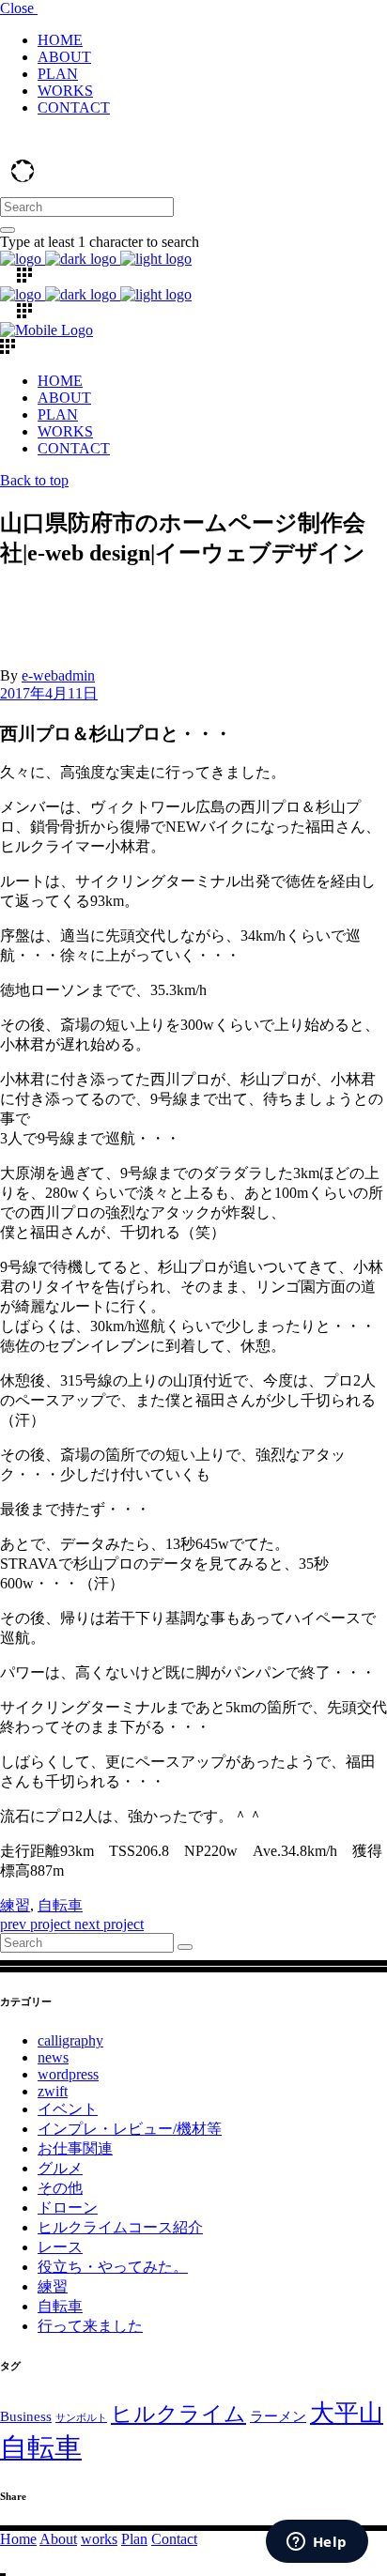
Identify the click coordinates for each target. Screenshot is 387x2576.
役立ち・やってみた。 (113, 2267)
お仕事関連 (75, 2148)
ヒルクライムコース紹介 (120, 2227)
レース (60, 2247)
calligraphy (70, 2040)
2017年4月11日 (49, 693)
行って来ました (90, 2326)
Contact (174, 2539)
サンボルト (81, 2418)
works (99, 2539)
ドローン (68, 2208)
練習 (15, 1905)
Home (18, 2539)
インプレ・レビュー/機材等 (130, 2129)
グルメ (60, 2168)
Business (26, 2416)
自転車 (60, 1905)
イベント (68, 2109)
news (53, 2057)
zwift (53, 2091)
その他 (60, 2188)
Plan (134, 2539)
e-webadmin (58, 675)
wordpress (68, 2074)
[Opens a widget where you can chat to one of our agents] (317, 2543)
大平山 (347, 2413)
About (58, 2539)
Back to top (34, 480)
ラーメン (278, 2416)
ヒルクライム (178, 2414)
